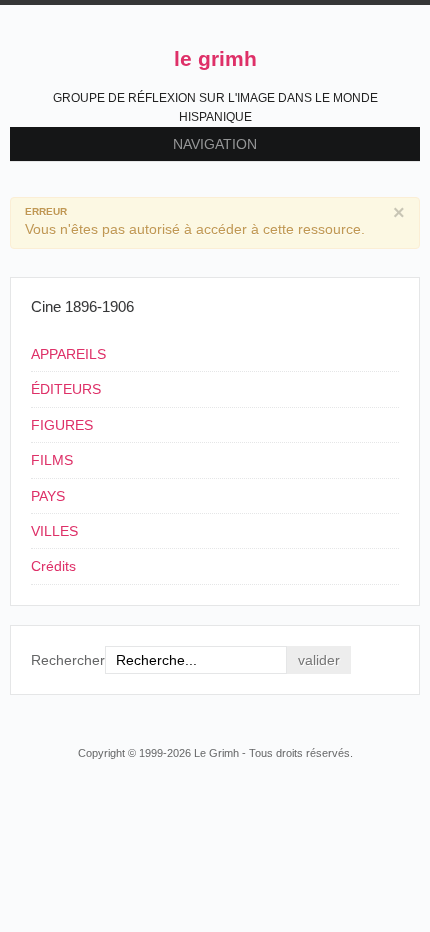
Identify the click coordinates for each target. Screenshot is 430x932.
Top (408, 715)
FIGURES (62, 425)
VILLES (54, 531)
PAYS (48, 496)
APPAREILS (68, 354)
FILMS (52, 460)
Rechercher (68, 660)
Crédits (53, 566)
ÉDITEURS (66, 389)
